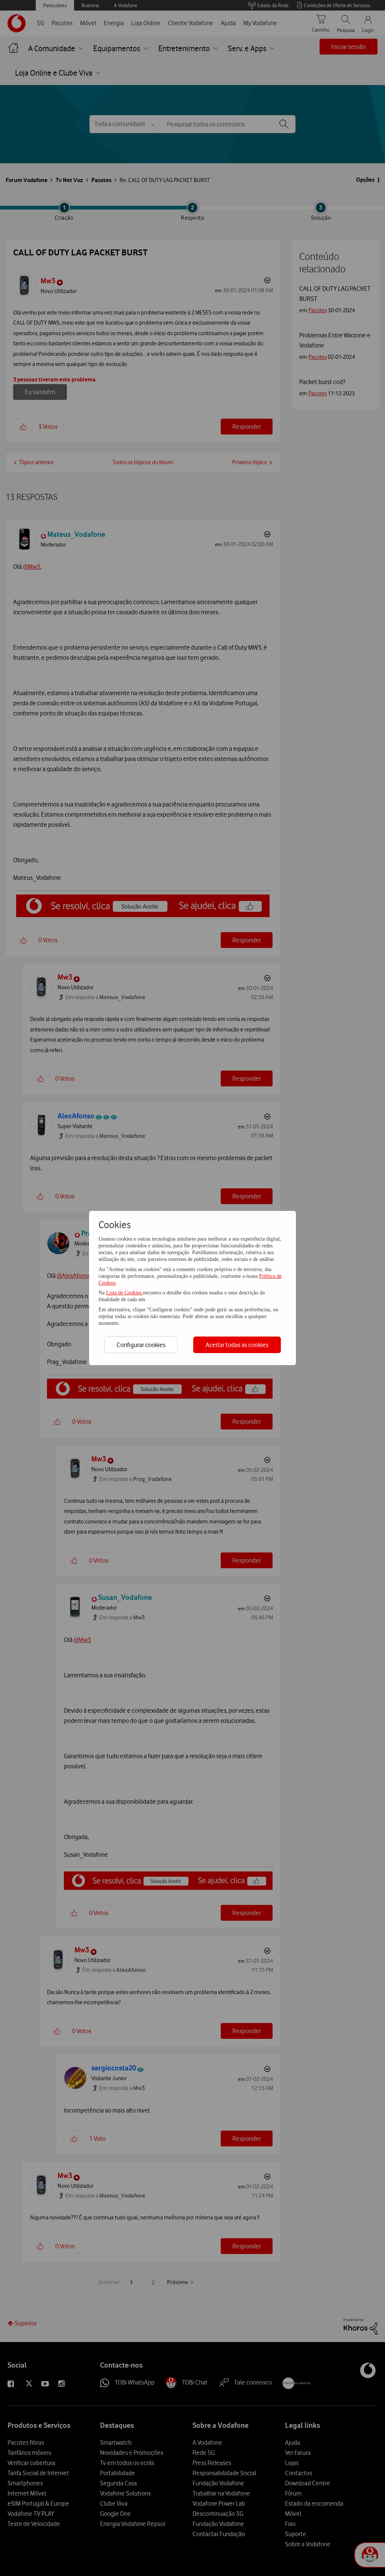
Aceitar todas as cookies (237, 1345)
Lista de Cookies (124, 1293)
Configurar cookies (141, 1345)
